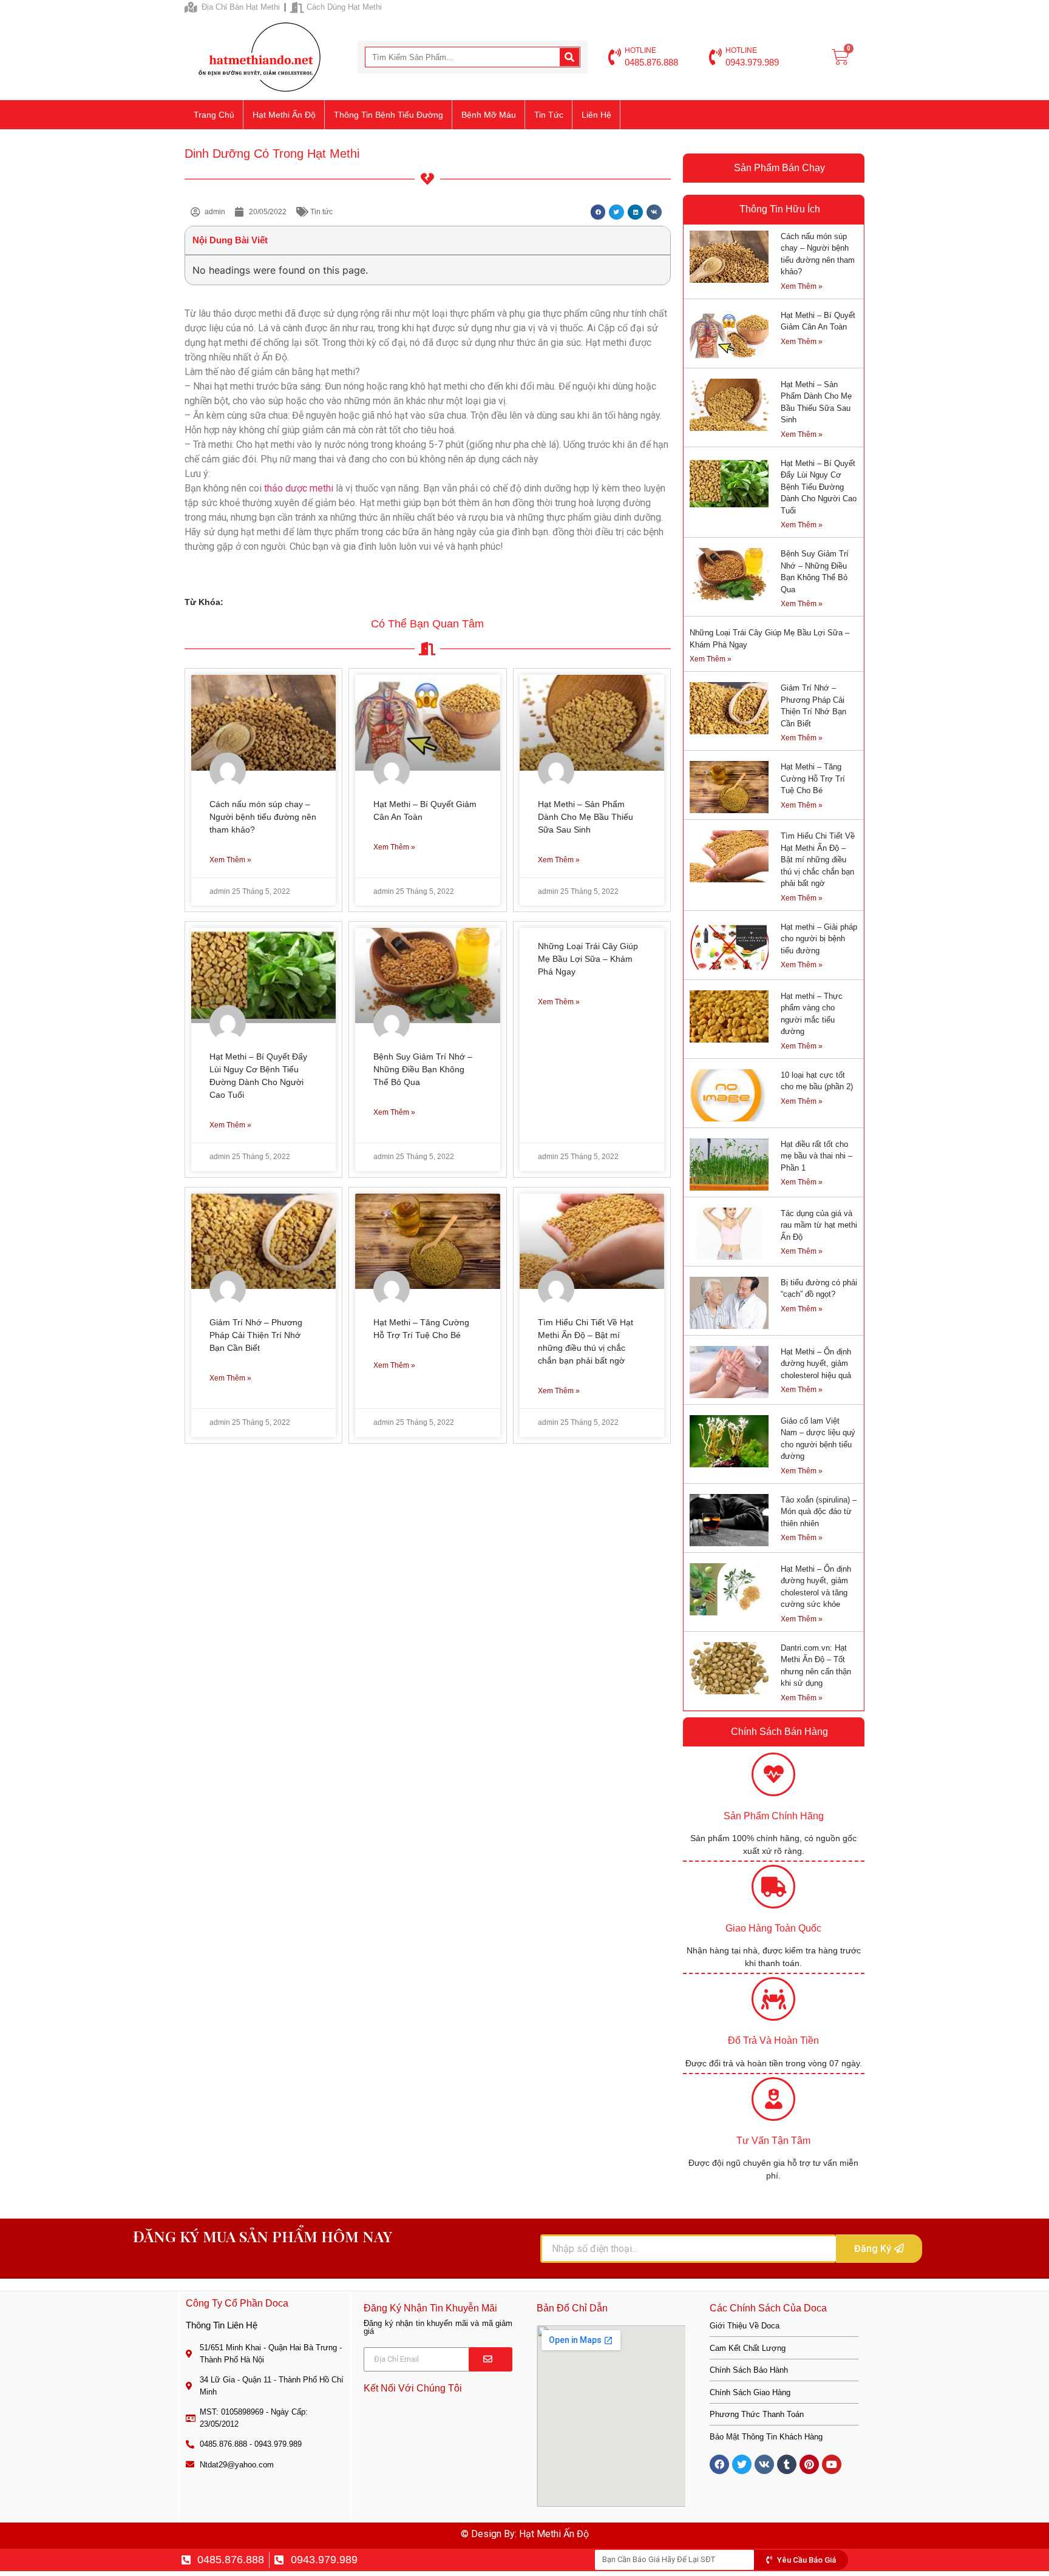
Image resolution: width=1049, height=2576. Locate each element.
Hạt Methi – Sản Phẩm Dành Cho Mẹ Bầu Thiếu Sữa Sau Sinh (586, 817)
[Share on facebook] (598, 212)
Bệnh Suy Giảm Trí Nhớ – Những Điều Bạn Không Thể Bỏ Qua (423, 1069)
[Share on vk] (654, 212)
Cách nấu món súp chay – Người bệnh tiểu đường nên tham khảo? (263, 817)
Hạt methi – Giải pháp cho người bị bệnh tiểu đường (819, 939)
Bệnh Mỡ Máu (489, 115)
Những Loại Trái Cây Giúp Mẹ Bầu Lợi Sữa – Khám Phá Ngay (588, 959)
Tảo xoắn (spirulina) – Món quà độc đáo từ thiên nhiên (819, 1512)
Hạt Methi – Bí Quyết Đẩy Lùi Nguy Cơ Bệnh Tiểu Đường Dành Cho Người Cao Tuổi (819, 487)
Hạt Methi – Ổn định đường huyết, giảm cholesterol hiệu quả (816, 1364)
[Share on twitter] (616, 212)
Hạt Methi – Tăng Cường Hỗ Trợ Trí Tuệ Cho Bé (813, 779)
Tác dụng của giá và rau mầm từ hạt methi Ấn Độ (819, 1225)
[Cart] (840, 57)
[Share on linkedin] (635, 212)
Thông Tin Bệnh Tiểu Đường (389, 115)
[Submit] (491, 2359)
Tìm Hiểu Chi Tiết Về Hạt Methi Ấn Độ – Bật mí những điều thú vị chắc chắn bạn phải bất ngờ (818, 860)
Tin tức (549, 115)
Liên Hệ (596, 115)
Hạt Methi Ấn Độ (284, 115)
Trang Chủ (214, 115)
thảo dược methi (300, 488)
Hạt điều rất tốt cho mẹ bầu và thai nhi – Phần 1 (816, 1156)
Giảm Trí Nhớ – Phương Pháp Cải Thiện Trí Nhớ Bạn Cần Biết (256, 1335)
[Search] (569, 57)
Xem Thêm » (230, 860)
